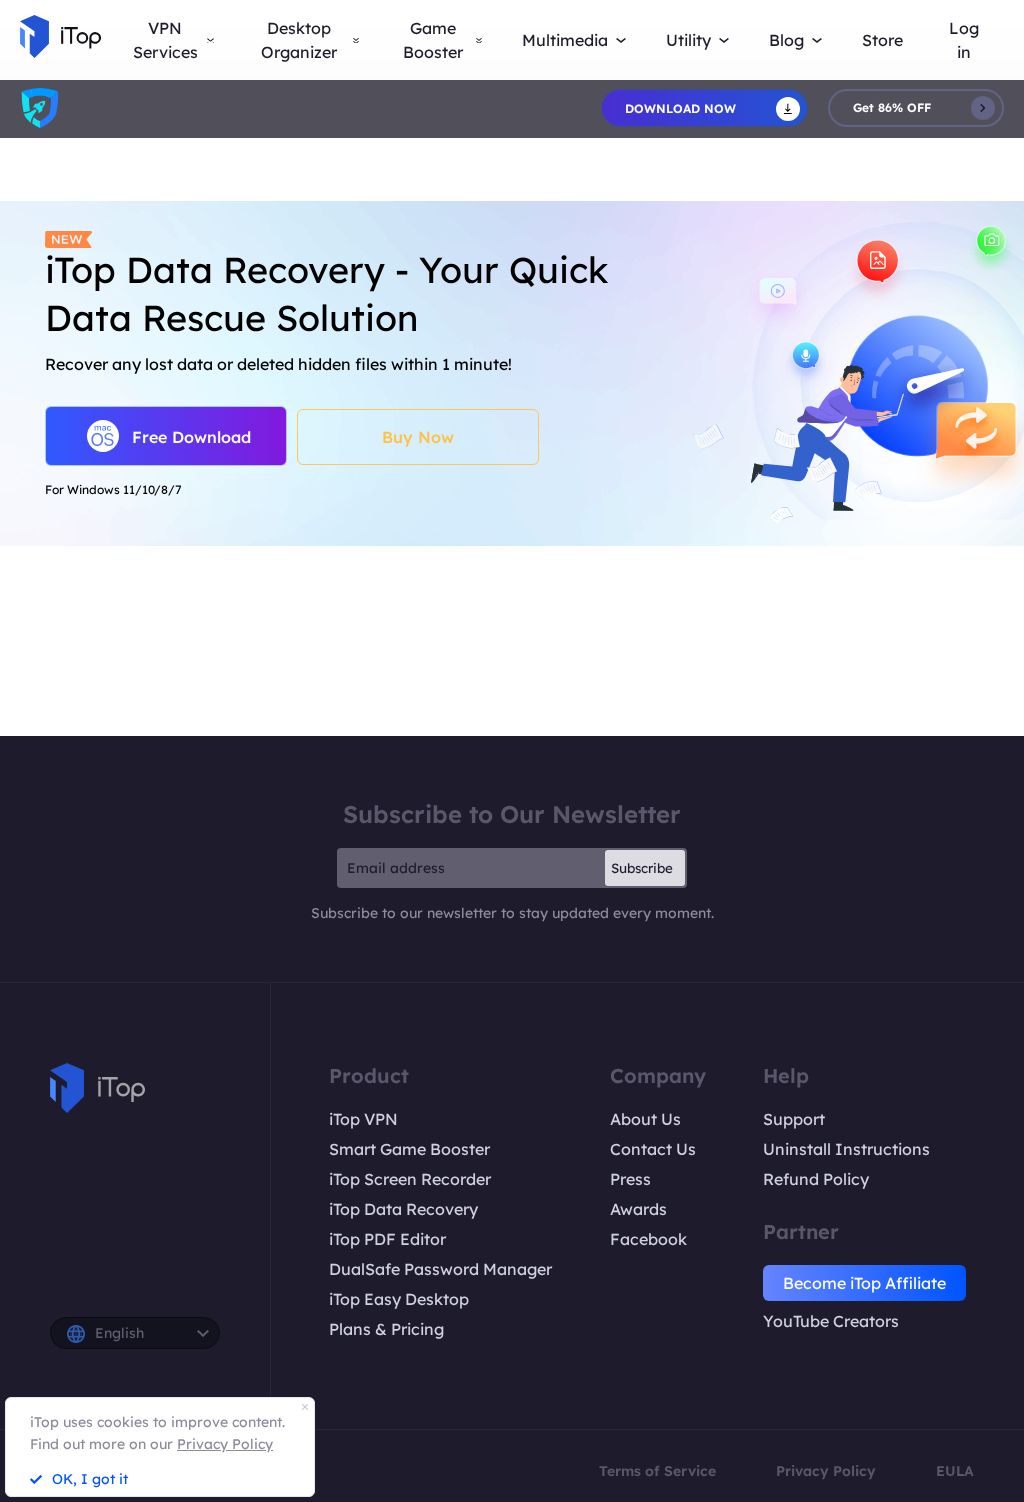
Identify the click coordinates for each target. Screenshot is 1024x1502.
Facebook (648, 1239)
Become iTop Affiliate (864, 1283)
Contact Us (653, 1149)
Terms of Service (657, 1471)
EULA (955, 1471)
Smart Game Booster (409, 1149)
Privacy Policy (826, 1471)
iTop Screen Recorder (410, 1179)
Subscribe (642, 868)
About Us (645, 1119)
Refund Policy (816, 1179)
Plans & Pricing (386, 1329)
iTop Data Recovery (403, 1209)
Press (630, 1179)
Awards (638, 1209)
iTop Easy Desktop (399, 1299)
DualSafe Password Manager (440, 1269)
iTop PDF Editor (387, 1239)
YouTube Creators (831, 1321)
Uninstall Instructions (846, 1149)
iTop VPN (363, 1119)
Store (882, 40)
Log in (964, 40)
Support (794, 1119)
